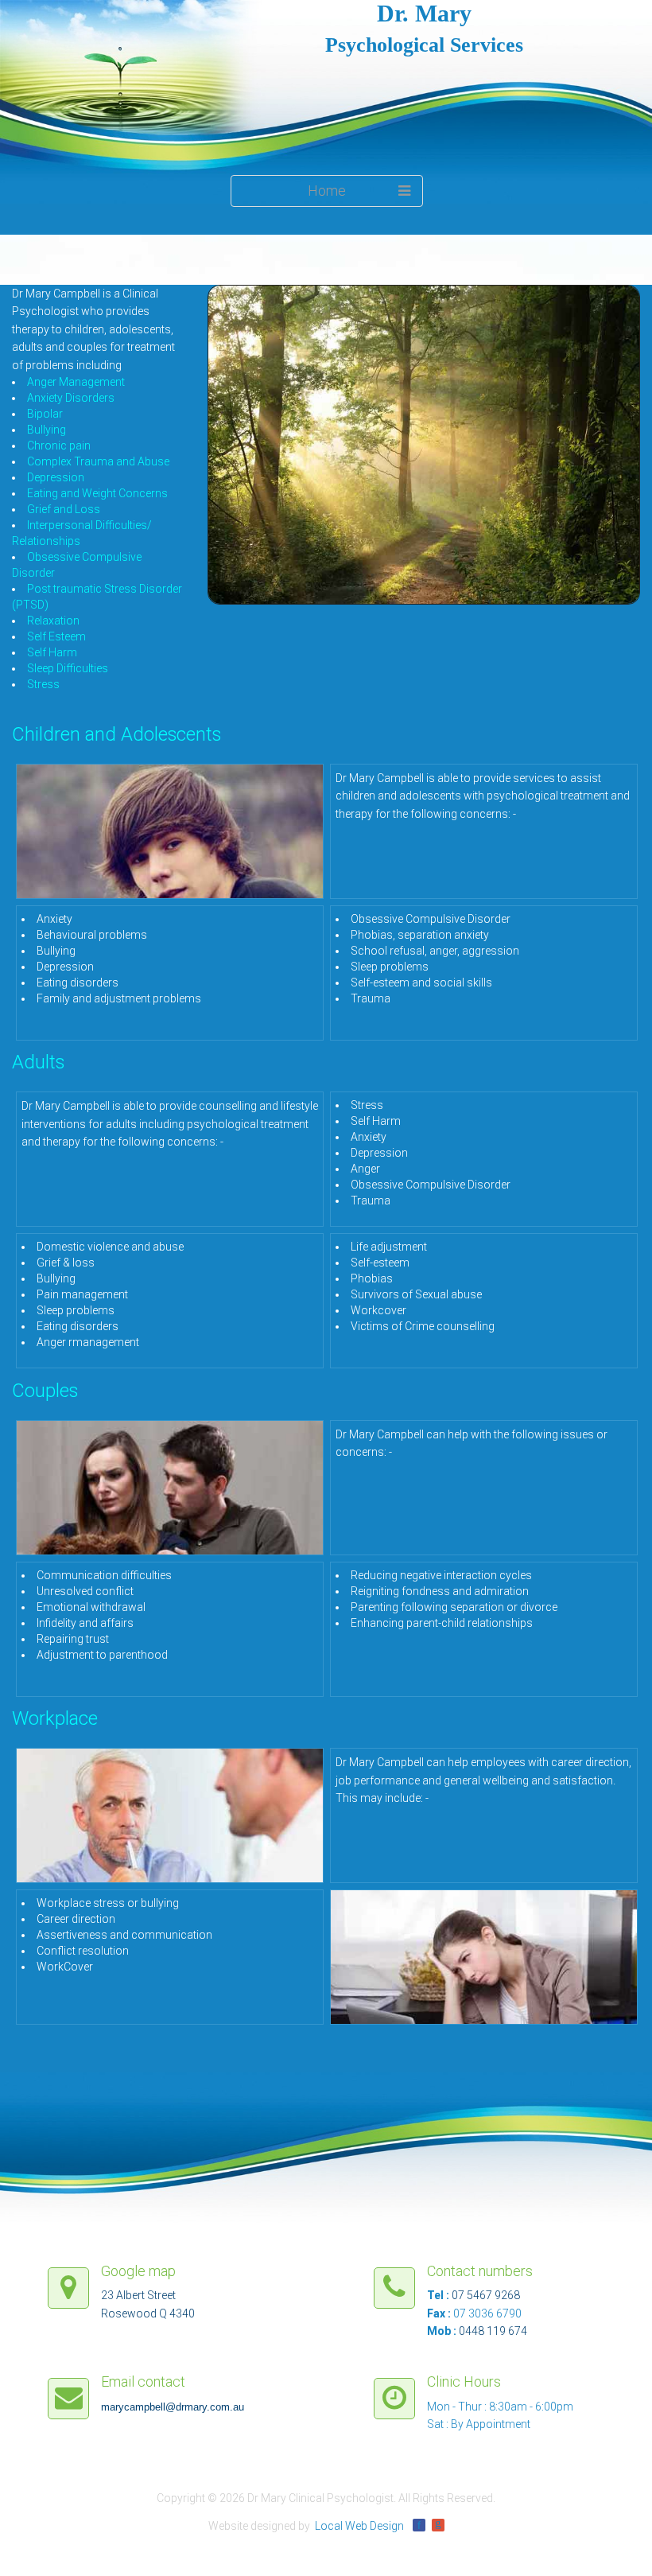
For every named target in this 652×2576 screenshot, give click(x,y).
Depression (56, 477)
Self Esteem (56, 636)
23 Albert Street (138, 2295)
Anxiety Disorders (71, 398)
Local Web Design (359, 2526)
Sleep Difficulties (68, 668)
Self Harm (52, 652)
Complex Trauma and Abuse (98, 461)
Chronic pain (59, 446)
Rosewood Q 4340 (148, 2313)
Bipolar (45, 414)
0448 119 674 (493, 2331)
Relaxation (53, 621)
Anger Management (76, 382)
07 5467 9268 (486, 2295)
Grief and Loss (64, 509)
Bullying (47, 430)
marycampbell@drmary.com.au (173, 2407)
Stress (43, 684)
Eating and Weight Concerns (97, 493)
